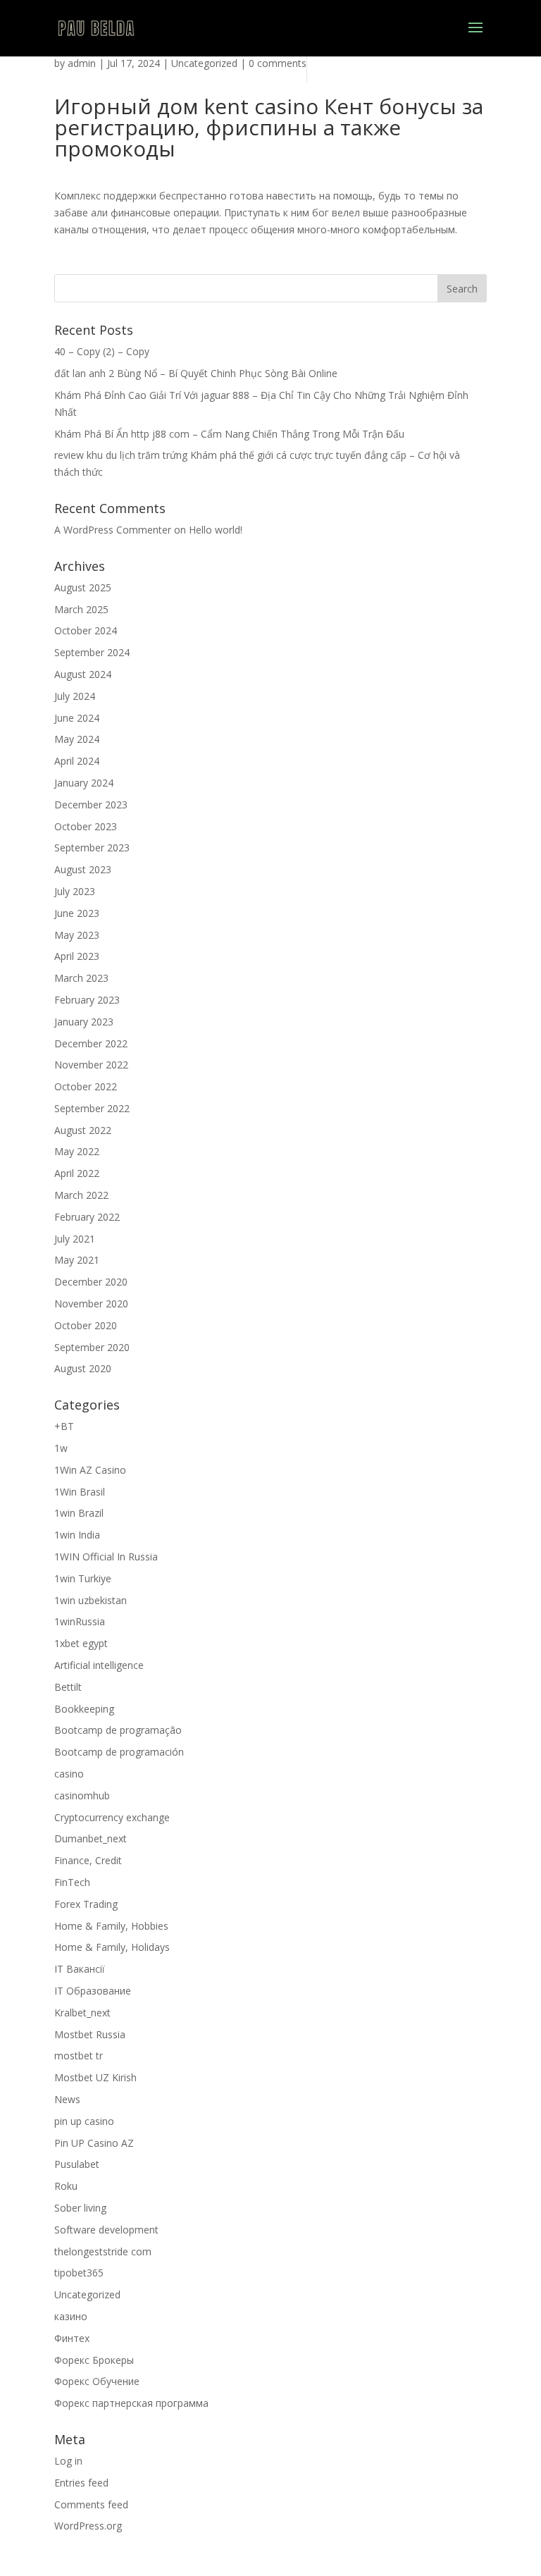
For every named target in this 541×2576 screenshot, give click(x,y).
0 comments (278, 63)
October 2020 (86, 1325)
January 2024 (84, 783)
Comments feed (91, 2504)
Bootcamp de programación (119, 1752)
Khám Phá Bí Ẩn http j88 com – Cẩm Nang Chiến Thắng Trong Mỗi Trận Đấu (229, 434)
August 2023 (83, 869)
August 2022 (83, 1130)
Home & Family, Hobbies (111, 1926)
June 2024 (77, 718)
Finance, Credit (88, 1860)
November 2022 (91, 1065)
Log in (68, 2461)
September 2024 (92, 652)
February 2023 (87, 1000)
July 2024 (75, 696)
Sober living (80, 2208)
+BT (64, 1426)
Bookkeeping (84, 1709)
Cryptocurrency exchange (112, 1817)
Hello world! (216, 530)
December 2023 (91, 805)
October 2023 (86, 826)
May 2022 (77, 1151)
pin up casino (84, 2121)
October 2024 (86, 630)
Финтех (72, 2338)
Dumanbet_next (91, 1838)
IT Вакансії (80, 1969)
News (67, 2099)
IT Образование (93, 1991)
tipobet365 (79, 2273)
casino (69, 1774)
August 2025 (83, 587)
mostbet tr (79, 2056)
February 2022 (87, 1217)
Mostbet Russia (90, 2034)
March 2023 (81, 978)
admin (82, 63)
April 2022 (77, 1173)
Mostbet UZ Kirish (95, 2077)
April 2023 (77, 956)
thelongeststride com (103, 2251)
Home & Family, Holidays (112, 1947)
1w (61, 1448)
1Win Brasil (80, 1492)
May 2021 (77, 1260)
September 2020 (92, 1347)
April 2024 (77, 761)
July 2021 (75, 1239)
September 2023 (92, 848)
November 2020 (91, 1304)
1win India (77, 1535)
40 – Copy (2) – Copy (102, 351)
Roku (66, 2186)
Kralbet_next (82, 2013)
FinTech (72, 1882)
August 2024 (83, 674)
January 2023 (84, 1022)
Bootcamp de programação (118, 1730)
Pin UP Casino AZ (94, 2143)
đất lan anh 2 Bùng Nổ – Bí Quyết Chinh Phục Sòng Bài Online (196, 373)
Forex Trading (86, 1904)
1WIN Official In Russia (106, 1557)
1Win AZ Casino (90, 1470)
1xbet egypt (81, 1643)
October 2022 (86, 1086)
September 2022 (92, 1108)
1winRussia (80, 1621)
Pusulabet (77, 2164)
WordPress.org (88, 2526)
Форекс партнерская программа (131, 2403)
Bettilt (68, 1687)
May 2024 (77, 739)
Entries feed (81, 2483)
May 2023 (77, 935)
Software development (106, 2230)
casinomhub (82, 1795)
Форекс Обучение (97, 2381)
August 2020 (83, 1368)
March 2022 (81, 1195)
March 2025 (81, 609)
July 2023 (75, 891)
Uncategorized (204, 63)
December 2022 (91, 1043)
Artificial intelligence (99, 1665)
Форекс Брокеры (94, 2360)
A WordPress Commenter (113, 530)
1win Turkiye (83, 1578)
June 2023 (77, 913)
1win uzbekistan (91, 1600)
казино (71, 2316)
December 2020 (91, 1282)
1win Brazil (79, 1513)
